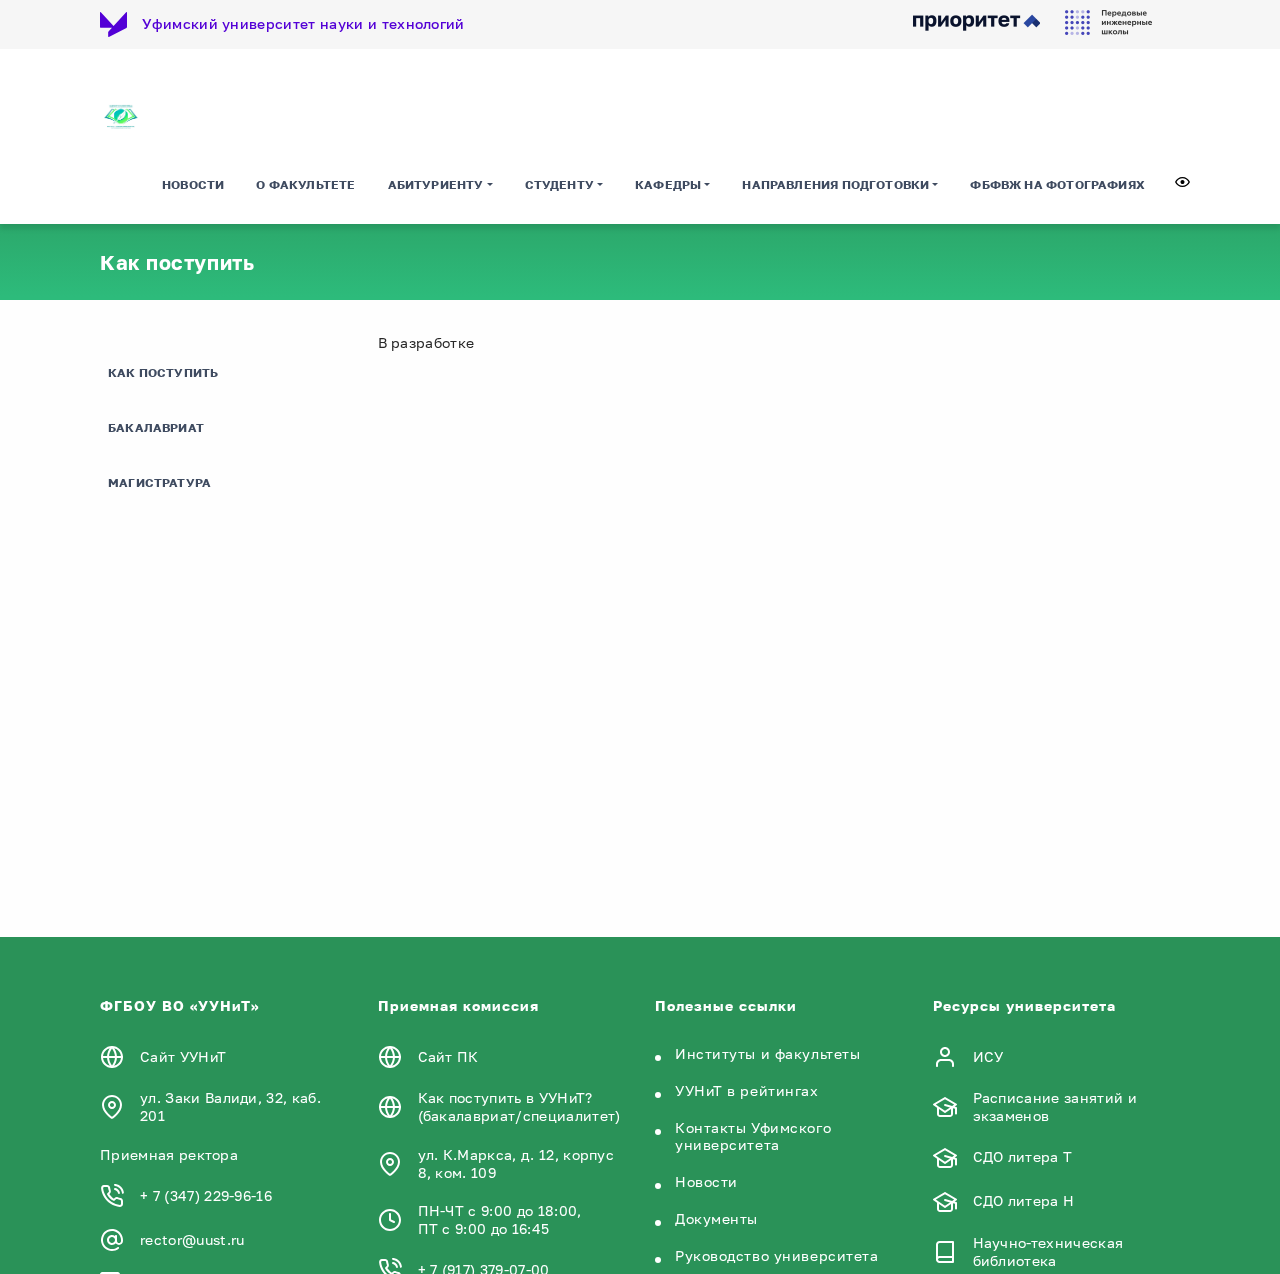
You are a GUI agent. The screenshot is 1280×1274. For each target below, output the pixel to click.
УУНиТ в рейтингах (747, 1090)
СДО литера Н (1024, 1200)
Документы (716, 1218)
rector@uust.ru (192, 1239)
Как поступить (163, 372)
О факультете (305, 184)
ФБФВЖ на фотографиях (1057, 184)
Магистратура (159, 482)
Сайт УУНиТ (183, 1056)
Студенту (559, 184)
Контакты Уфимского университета (753, 1136)
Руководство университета (776, 1255)
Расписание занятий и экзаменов (1055, 1106)
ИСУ (988, 1056)
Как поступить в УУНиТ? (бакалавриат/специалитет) (519, 1106)
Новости (193, 184)
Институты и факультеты (767, 1053)
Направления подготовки (835, 184)
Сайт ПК (448, 1056)
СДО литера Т (1023, 1156)
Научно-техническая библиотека (1048, 1251)
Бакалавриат (156, 427)
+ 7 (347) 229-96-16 (206, 1195)
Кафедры (668, 184)
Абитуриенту (436, 184)
